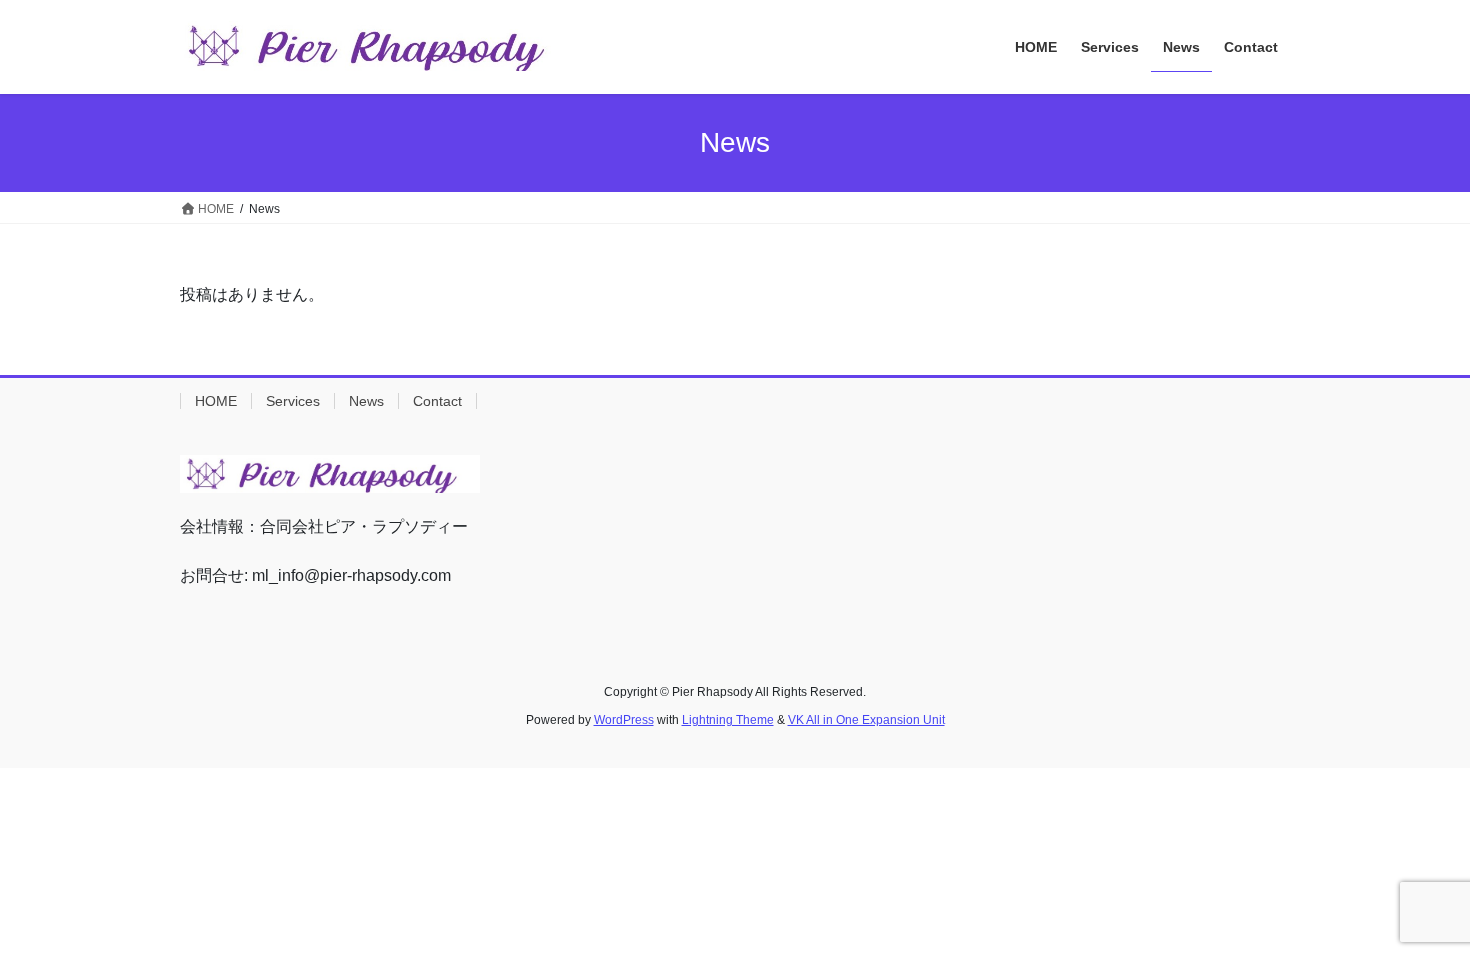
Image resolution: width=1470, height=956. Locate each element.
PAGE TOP (1417, 909)
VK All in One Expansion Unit (866, 720)
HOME (216, 401)
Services (293, 401)
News (366, 401)
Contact (437, 401)
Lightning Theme (728, 720)
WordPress (624, 720)
